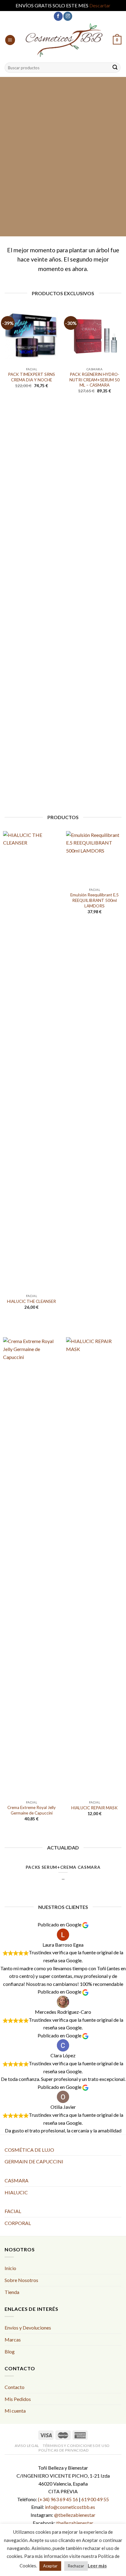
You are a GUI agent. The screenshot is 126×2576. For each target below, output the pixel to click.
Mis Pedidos (18, 2399)
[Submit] (115, 68)
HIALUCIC (16, 2192)
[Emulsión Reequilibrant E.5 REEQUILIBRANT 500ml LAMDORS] (94, 858)
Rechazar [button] (76, 2566)
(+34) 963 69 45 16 (58, 2499)
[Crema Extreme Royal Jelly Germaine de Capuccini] (31, 1567)
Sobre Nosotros (21, 2280)
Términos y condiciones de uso (76, 2446)
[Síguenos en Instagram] (68, 16)
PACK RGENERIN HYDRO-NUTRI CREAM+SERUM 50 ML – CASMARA (94, 380)
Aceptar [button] (50, 2566)
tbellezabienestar (75, 2523)
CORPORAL (18, 2223)
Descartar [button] (100, 5)
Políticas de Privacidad (64, 2450)
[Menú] (10, 40)
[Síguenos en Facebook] (58, 16)
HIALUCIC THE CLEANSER (31, 1301)
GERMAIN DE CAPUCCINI (34, 2161)
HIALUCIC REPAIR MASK (94, 1808)
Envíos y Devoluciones (28, 2328)
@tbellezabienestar (75, 2515)
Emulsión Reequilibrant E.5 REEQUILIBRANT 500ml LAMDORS (94, 900)
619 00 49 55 (95, 2499)
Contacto (15, 2387)
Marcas (13, 2339)
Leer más (97, 2566)
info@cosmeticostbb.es (70, 2507)
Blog (10, 2351)
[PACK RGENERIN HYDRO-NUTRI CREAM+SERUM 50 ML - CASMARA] (94, 335)
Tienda (12, 2292)
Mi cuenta (15, 2411)
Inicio (10, 2268)
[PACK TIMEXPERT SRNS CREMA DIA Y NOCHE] (31, 335)
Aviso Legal (27, 2446)
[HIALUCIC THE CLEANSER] (31, 1061)
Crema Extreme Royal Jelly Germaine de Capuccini (31, 1810)
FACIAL (13, 2211)
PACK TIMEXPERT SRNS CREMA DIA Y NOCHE (31, 377)
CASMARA (17, 2180)
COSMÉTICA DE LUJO (29, 2150)
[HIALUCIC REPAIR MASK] (94, 1567)
